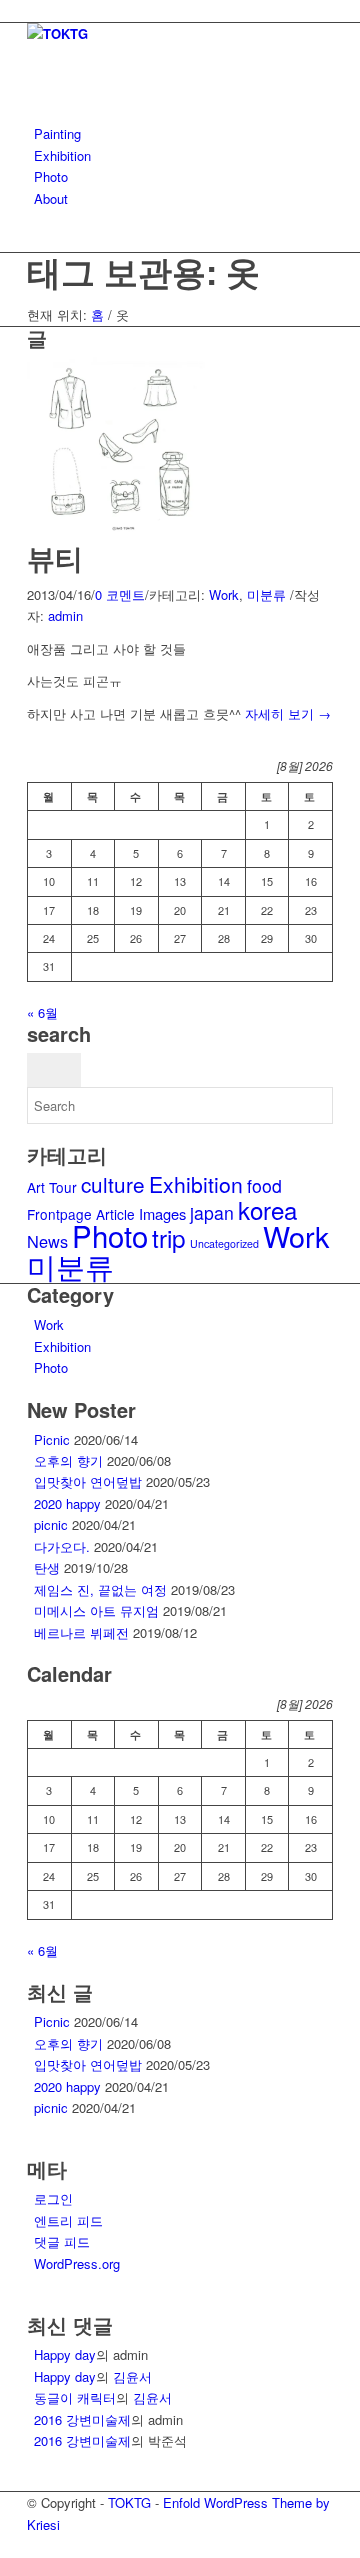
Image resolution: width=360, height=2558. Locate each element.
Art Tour (52, 1187)
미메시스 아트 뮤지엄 (96, 1610)
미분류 (266, 594)
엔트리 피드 (68, 2220)
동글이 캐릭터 (75, 2397)
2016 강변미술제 (82, 2419)
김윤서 (132, 2376)
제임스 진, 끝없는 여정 (100, 1589)
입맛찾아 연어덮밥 (88, 1481)
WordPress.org (77, 2263)
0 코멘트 (120, 594)
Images (162, 1213)
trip (169, 1237)
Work (224, 594)
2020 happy (67, 1503)
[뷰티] (122, 531)
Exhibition (196, 1184)
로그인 (53, 2198)
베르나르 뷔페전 (81, 1632)
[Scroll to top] (5, 2545)
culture (113, 1184)
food (264, 1185)
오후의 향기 (68, 1460)
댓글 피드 (62, 2241)
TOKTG (129, 2502)
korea (267, 1209)
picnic (51, 1524)
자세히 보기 (288, 713)
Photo (110, 1235)
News (47, 1241)
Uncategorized (224, 1243)
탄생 (47, 1567)
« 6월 (42, 1012)
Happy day (65, 2354)
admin (65, 615)
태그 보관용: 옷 (143, 271)
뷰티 (55, 557)
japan (212, 1212)
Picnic (52, 1439)
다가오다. (62, 1546)
